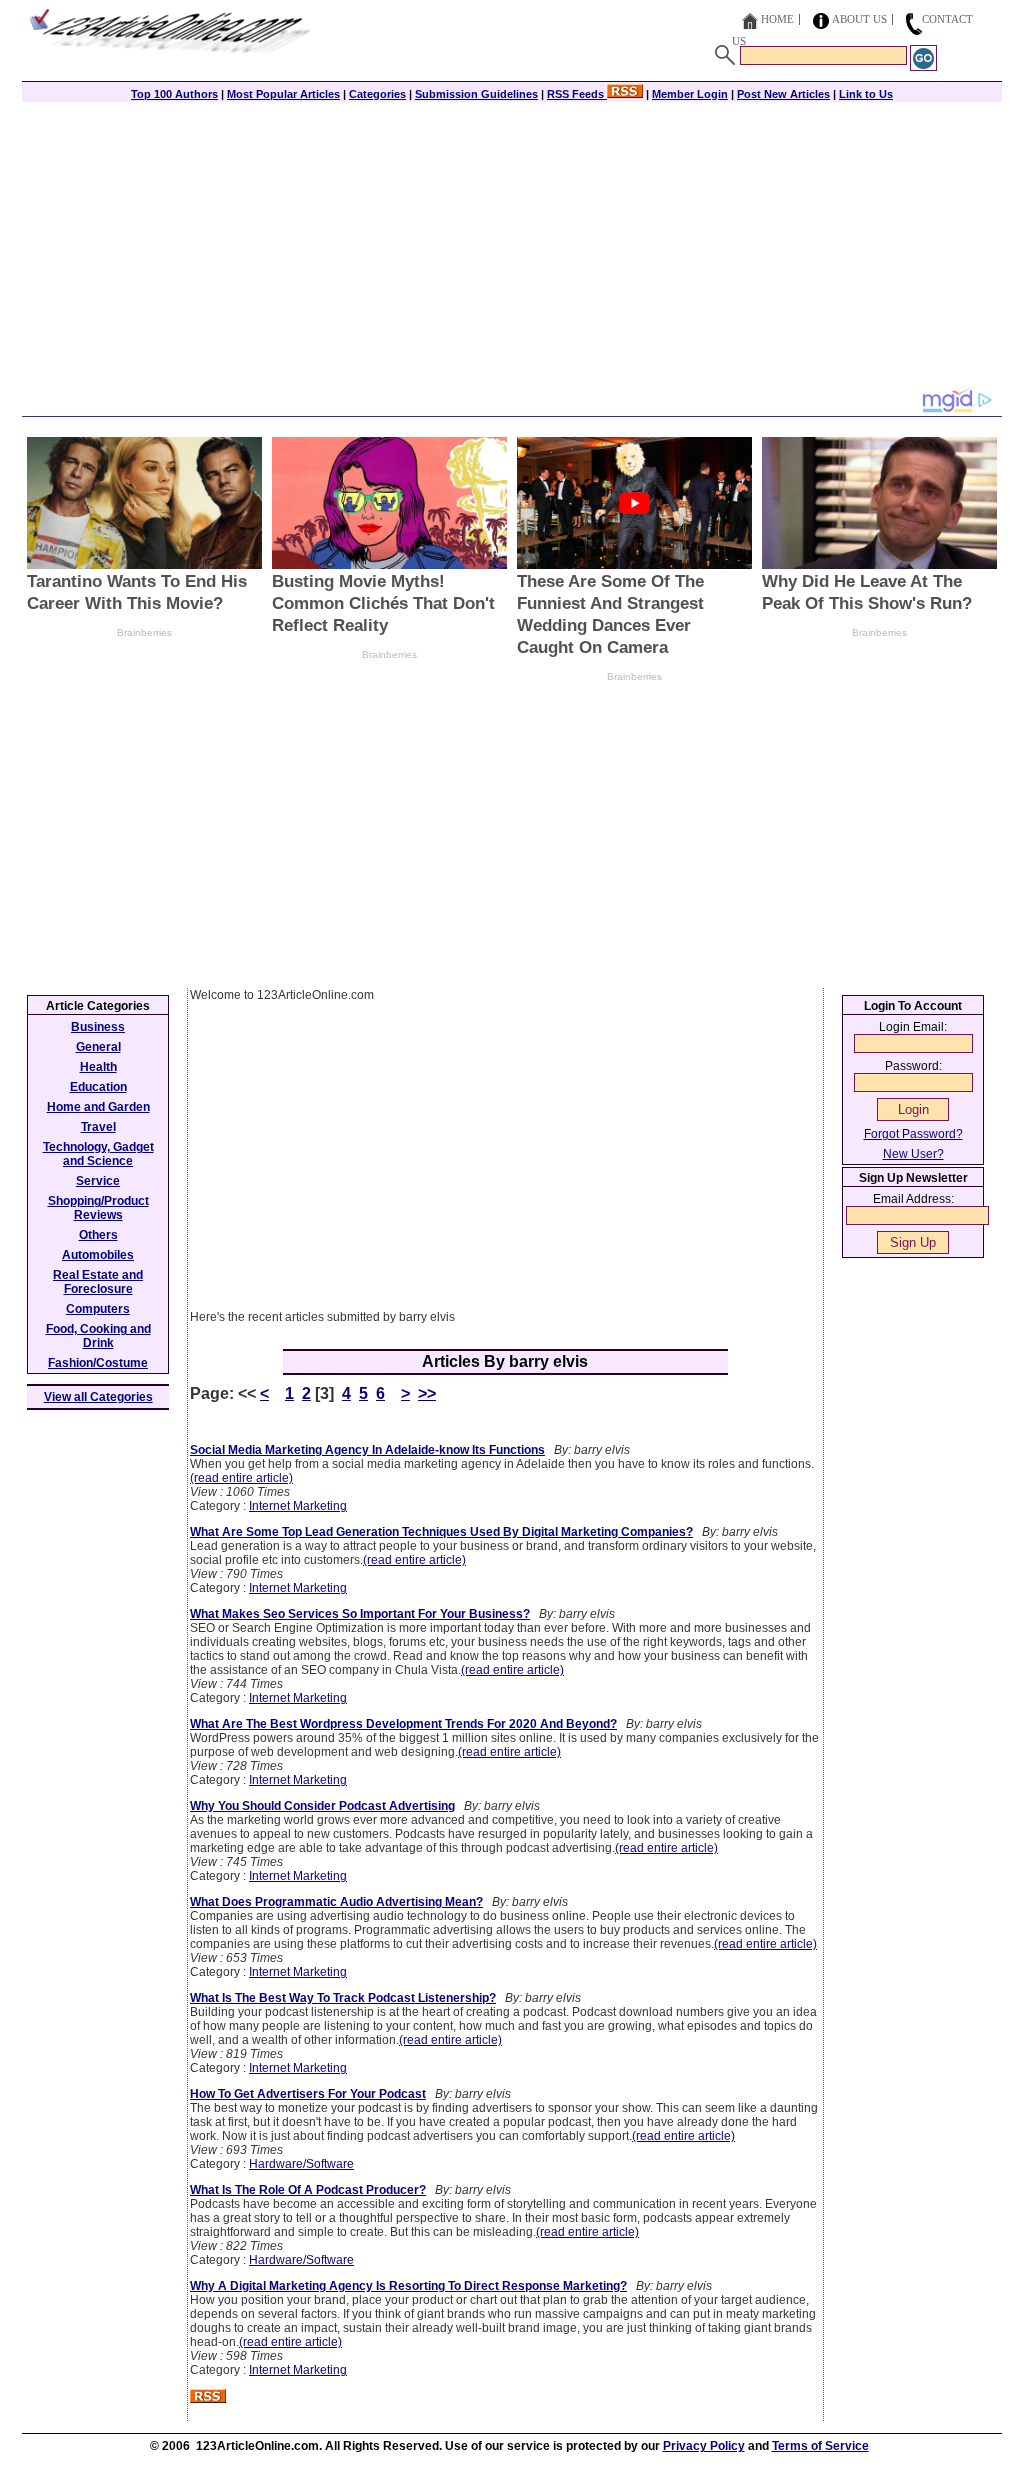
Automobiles (98, 1255)
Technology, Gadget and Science (98, 1154)
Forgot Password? (913, 1134)
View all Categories (98, 1397)
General (98, 1047)
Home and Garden (98, 1107)
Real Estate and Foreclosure (98, 1282)
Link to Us (866, 94)
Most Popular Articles (283, 94)
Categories (377, 94)
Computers (98, 1309)
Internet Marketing (298, 1506)
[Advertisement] (512, 247)
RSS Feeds (577, 94)
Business (98, 1027)
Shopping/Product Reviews (98, 1208)
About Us (859, 19)
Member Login (690, 94)
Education (98, 1087)
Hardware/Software (301, 2164)
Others (98, 1235)
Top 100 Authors (174, 94)
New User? (913, 1154)
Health (98, 1067)
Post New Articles (783, 94)
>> (427, 1393)
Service (98, 1181)
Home (777, 19)
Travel (98, 1127)
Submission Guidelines (476, 94)
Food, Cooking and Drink (98, 1336)
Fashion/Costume (98, 1363)
